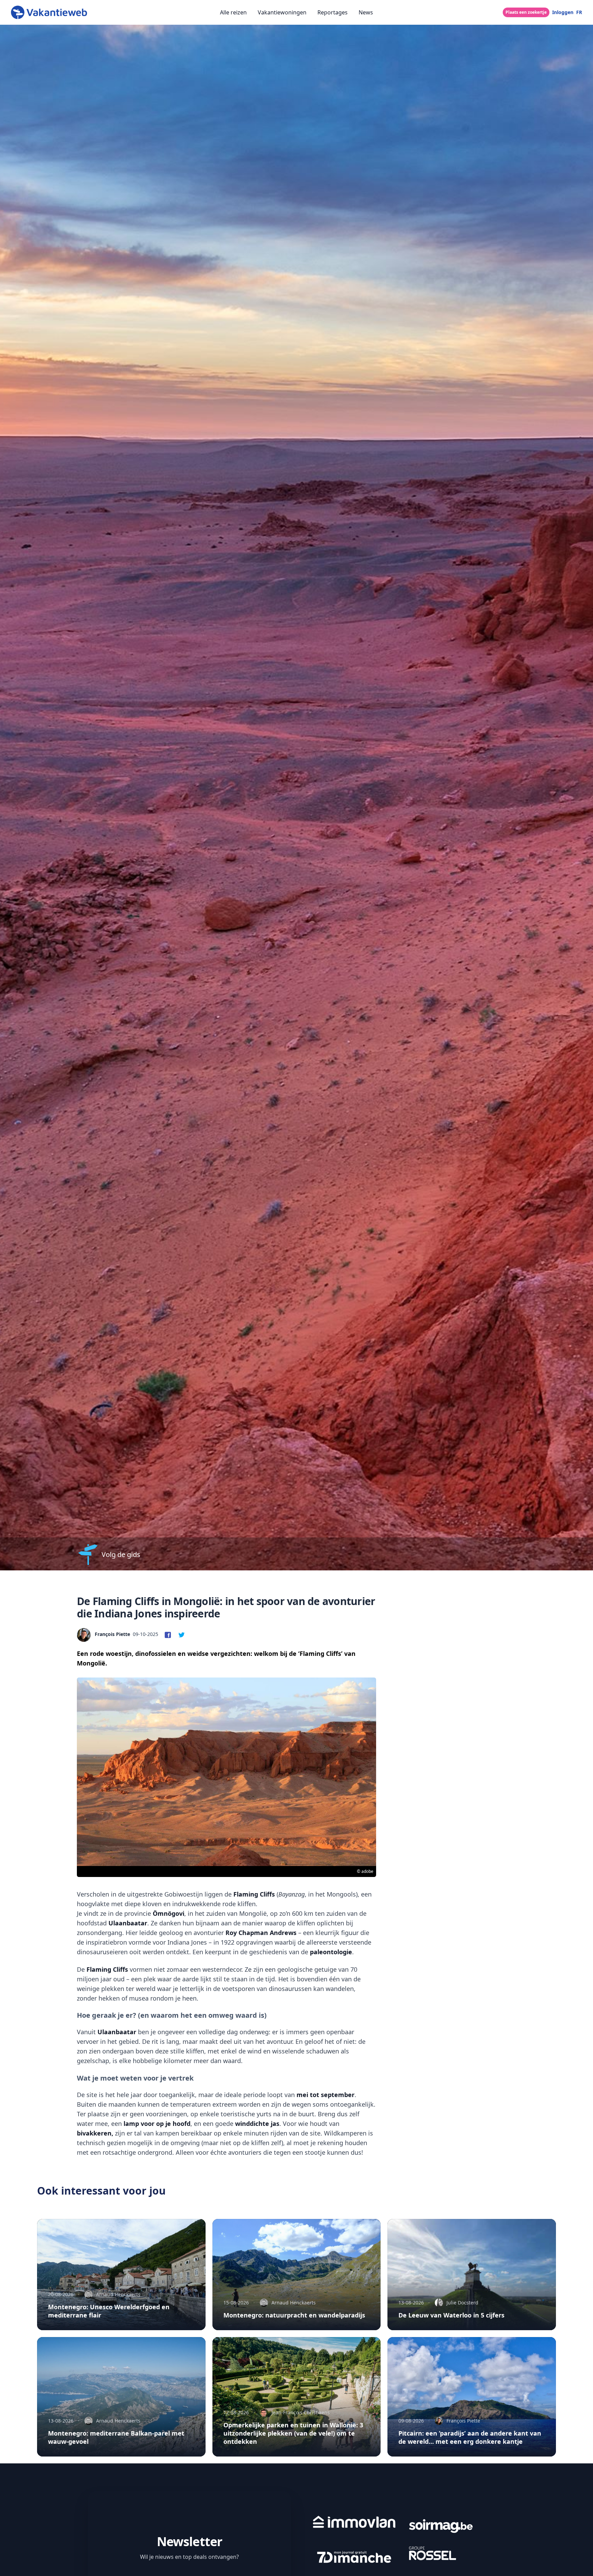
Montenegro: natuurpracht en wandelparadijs (294, 2315)
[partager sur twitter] (182, 1634)
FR (579, 12)
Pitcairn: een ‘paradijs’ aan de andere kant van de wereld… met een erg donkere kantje (470, 2437)
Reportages (333, 12)
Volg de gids (121, 1554)
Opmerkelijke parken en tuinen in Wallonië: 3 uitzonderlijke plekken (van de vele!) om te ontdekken (293, 2433)
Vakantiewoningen (282, 12)
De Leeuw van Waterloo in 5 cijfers (451, 2315)
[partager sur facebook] (168, 1634)
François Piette (112, 1634)
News (366, 12)
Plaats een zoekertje (526, 12)
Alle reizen (233, 12)
